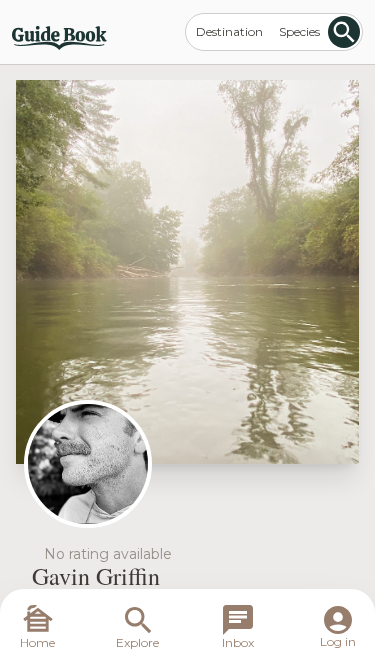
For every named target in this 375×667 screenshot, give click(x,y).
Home (37, 642)
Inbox (238, 642)
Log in (338, 641)
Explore (137, 642)
